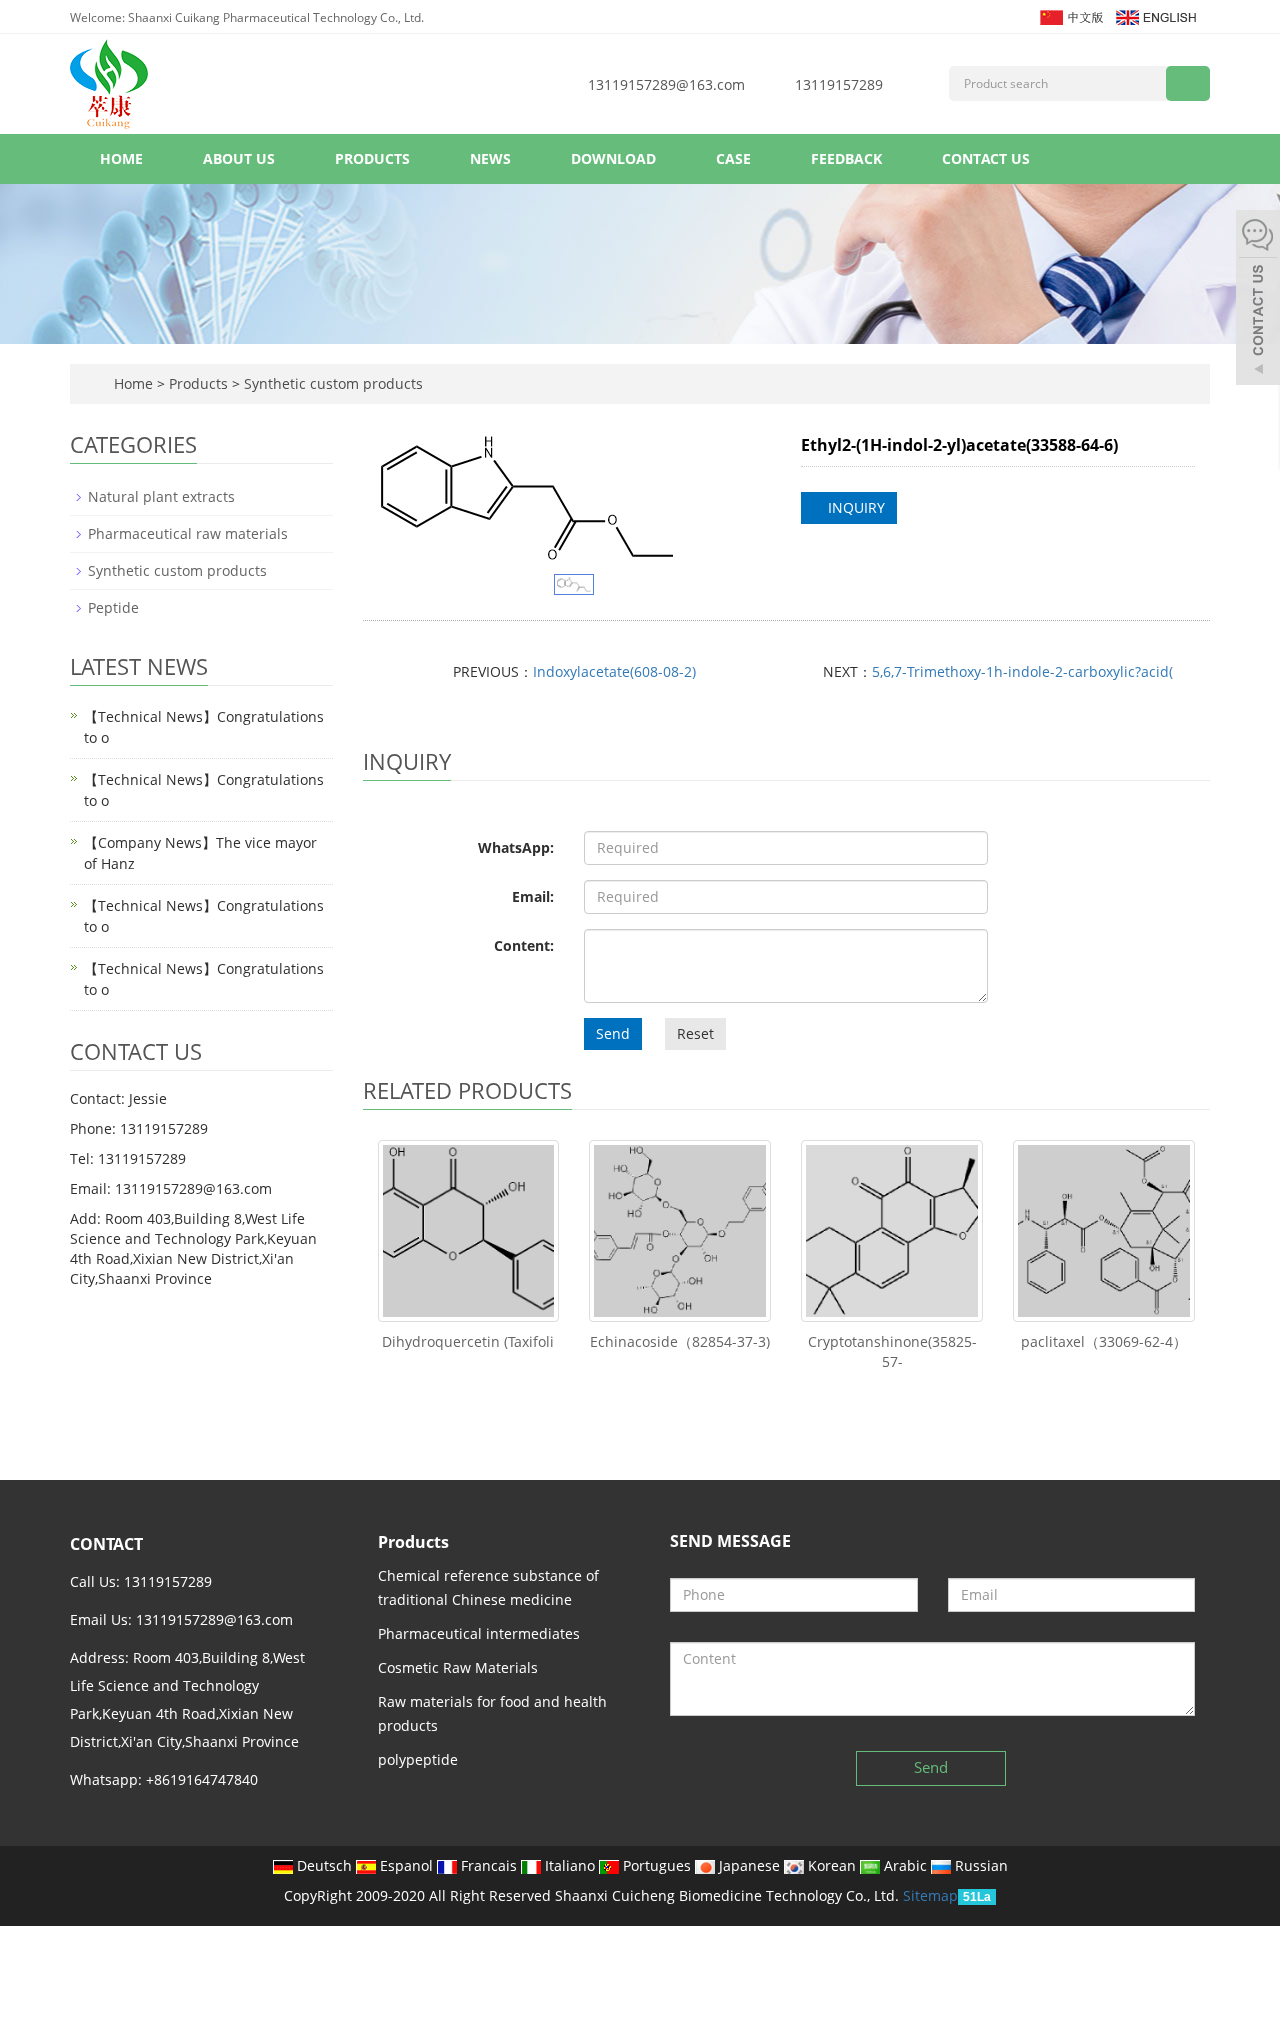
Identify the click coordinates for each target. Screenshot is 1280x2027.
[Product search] (1188, 83)
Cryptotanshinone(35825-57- (892, 1351)
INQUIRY (854, 507)
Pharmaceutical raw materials (188, 533)
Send (613, 1033)
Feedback (846, 158)
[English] (1155, 15)
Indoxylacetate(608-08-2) (614, 671)
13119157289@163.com (666, 84)
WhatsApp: (516, 847)
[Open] (1258, 300)
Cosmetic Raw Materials (458, 1667)
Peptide (113, 607)
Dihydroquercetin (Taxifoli (468, 1341)
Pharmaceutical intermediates (479, 1633)
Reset (695, 1033)
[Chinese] (1070, 15)
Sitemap (930, 1895)
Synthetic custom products (331, 383)
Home (121, 158)
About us (239, 158)
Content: (524, 945)
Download (613, 158)
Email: (533, 896)
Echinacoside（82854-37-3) (680, 1341)
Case (733, 158)
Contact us (986, 158)
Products (372, 158)
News (490, 158)
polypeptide (418, 1759)
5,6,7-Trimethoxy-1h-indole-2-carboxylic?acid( (1022, 671)
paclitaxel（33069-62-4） (1104, 1341)
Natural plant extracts (161, 496)
